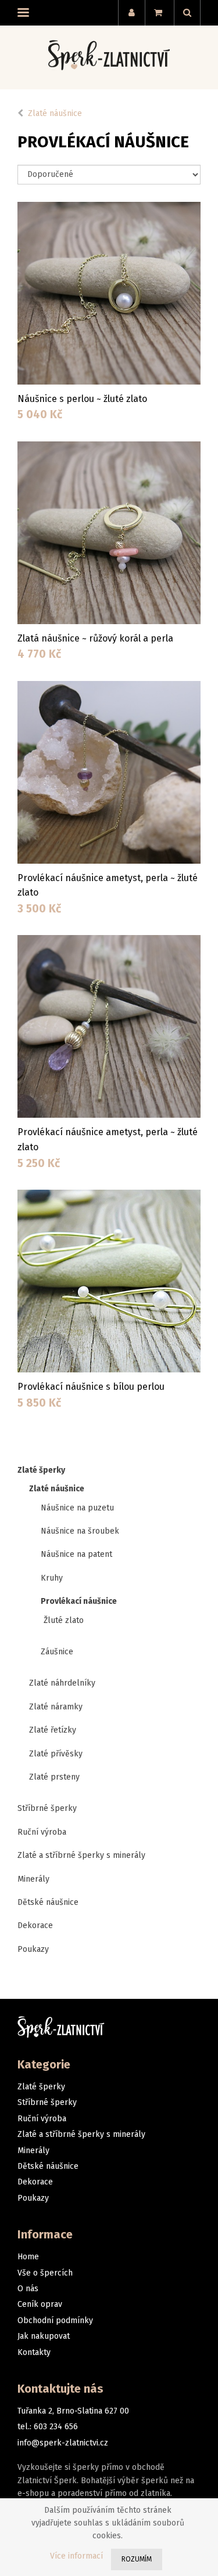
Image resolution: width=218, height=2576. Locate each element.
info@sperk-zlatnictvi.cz (63, 2443)
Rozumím (137, 2559)
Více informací (76, 2556)
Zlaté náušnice (55, 113)
